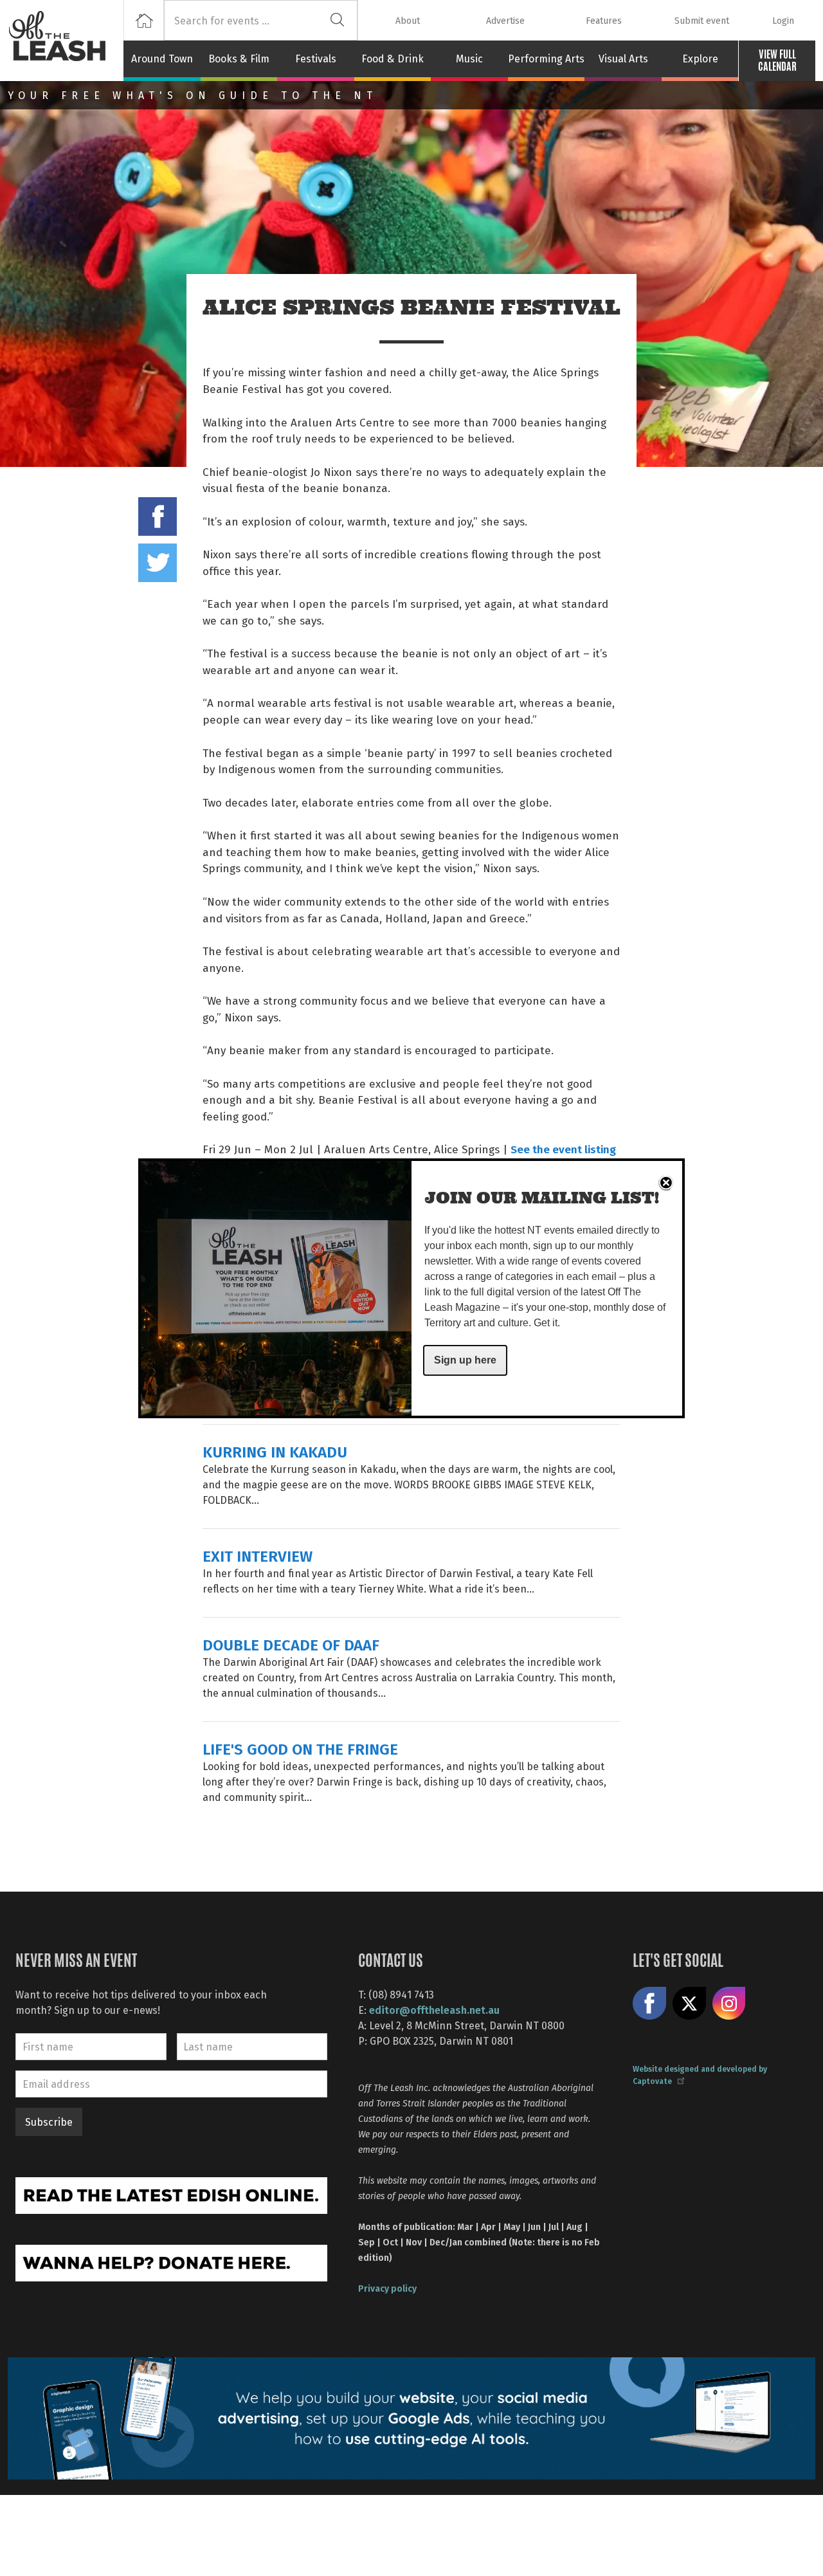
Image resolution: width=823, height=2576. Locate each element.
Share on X (689, 2004)
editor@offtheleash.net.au (434, 2010)
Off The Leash (66, 41)
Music (469, 59)
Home (144, 20)
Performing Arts (546, 59)
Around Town (162, 59)
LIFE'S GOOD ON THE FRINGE (300, 1749)
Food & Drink (393, 59)
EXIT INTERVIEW (258, 1556)
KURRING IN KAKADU (275, 1451)
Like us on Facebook (649, 2004)
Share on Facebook (158, 516)
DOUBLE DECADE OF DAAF (291, 1644)
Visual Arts (623, 59)
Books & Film (239, 59)
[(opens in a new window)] (171, 2194)
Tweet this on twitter (158, 563)
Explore (700, 59)
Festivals (316, 59)
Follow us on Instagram (729, 2004)
